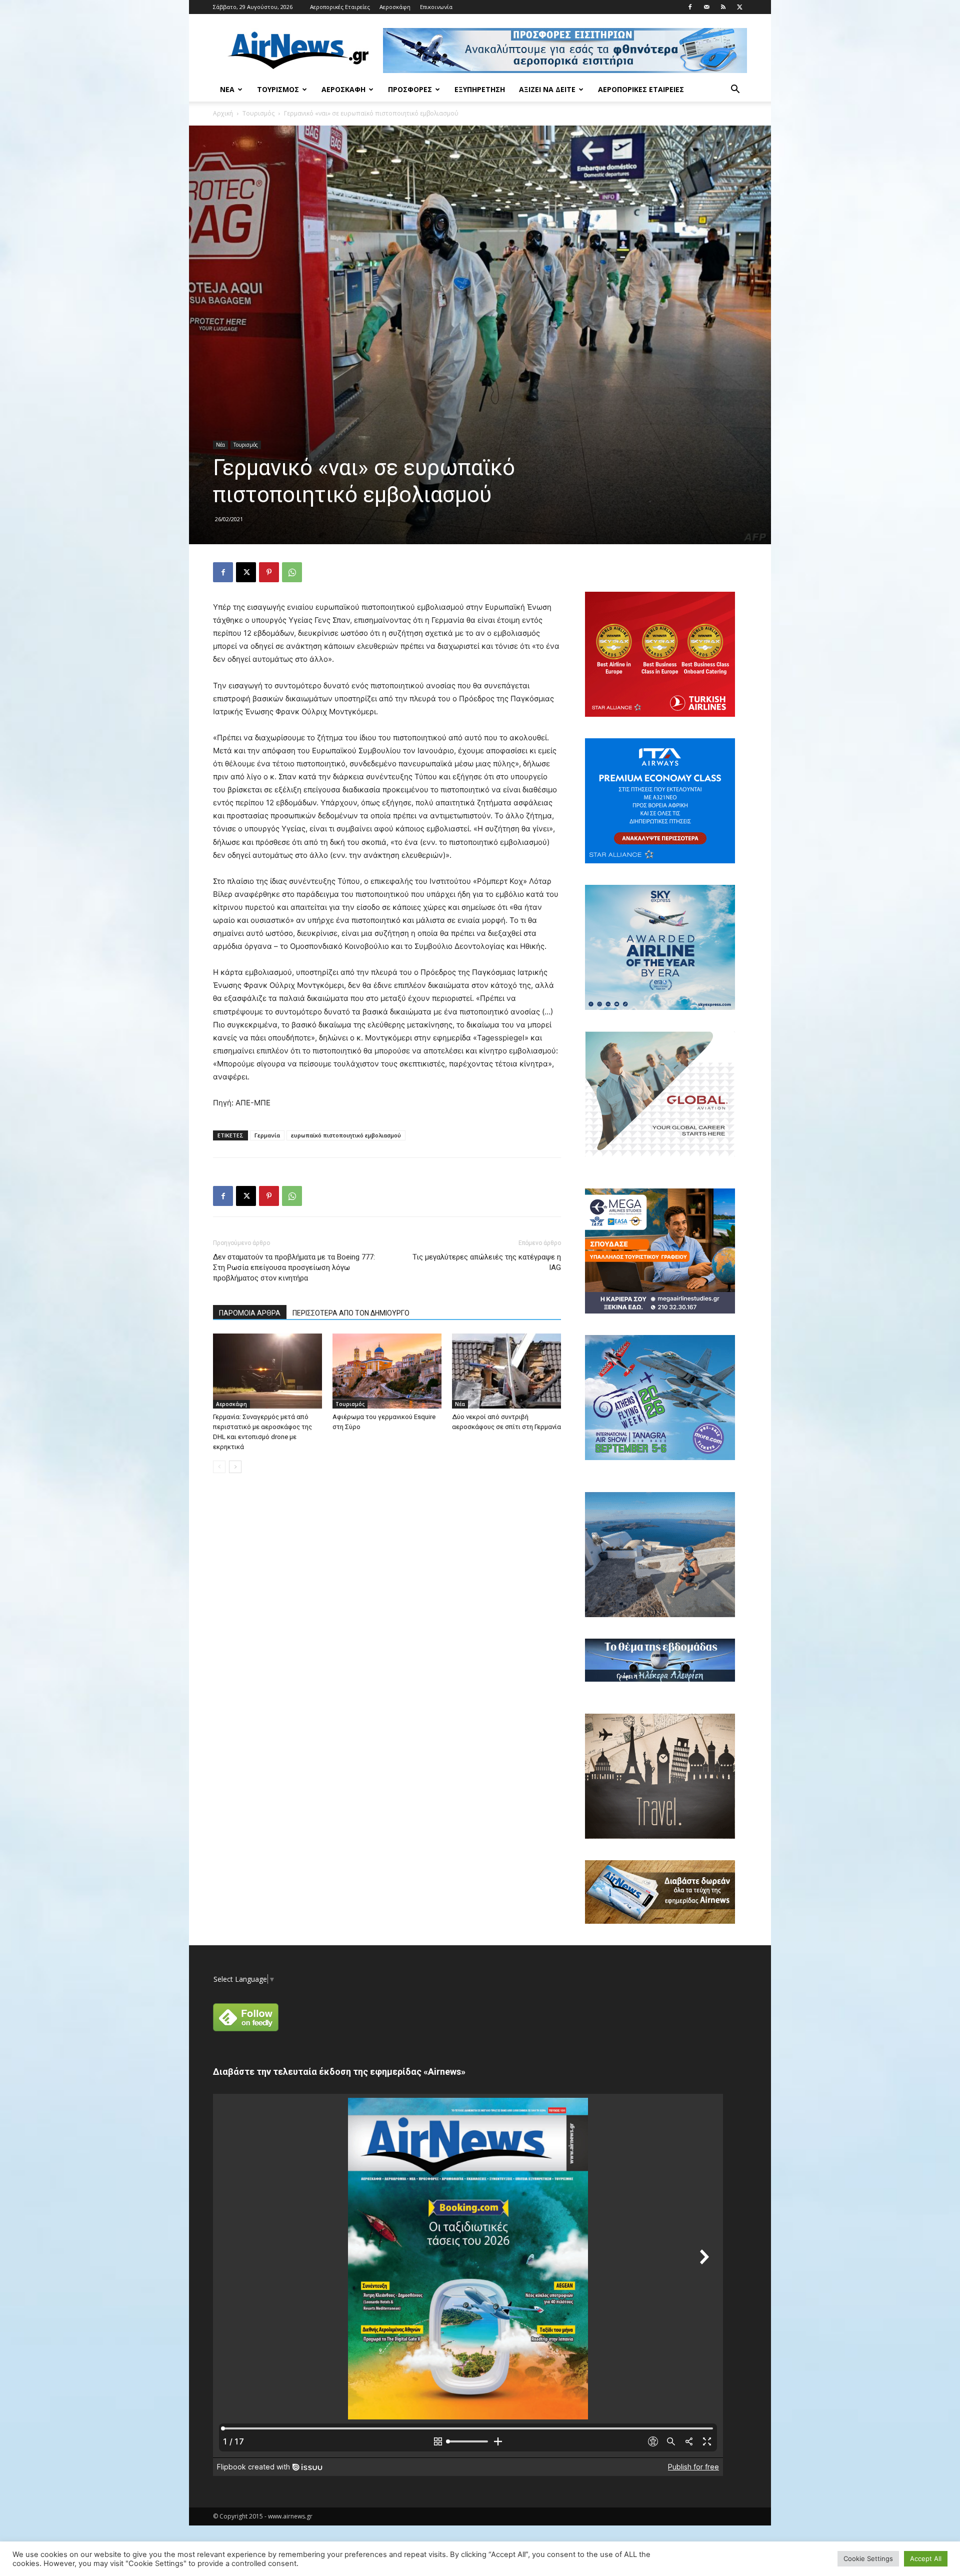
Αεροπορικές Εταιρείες (340, 7)
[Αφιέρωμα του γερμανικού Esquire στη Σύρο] (387, 1371)
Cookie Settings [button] (868, 2558)
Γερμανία (267, 1135)
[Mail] (706, 7)
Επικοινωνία (436, 7)
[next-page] (235, 1467)
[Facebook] (690, 7)
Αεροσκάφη (395, 7)
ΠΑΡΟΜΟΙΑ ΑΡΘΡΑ (250, 1313)
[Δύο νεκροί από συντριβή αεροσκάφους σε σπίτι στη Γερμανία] (506, 1371)
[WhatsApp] (292, 572)
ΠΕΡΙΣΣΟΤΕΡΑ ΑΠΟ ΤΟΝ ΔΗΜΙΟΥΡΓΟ (351, 1313)
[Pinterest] (269, 572)
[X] (739, 7)
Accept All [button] (926, 2558)
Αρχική (223, 113)
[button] (735, 90)
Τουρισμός (278, 89)
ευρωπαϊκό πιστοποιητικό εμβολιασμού (346, 1135)
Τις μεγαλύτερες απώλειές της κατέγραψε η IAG (487, 1262)
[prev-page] (219, 1467)
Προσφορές (410, 89)
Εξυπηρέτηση (480, 89)
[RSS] (723, 7)
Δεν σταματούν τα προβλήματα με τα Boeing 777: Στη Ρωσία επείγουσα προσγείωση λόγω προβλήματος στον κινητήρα (294, 1267)
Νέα (227, 89)
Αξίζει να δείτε (547, 89)
